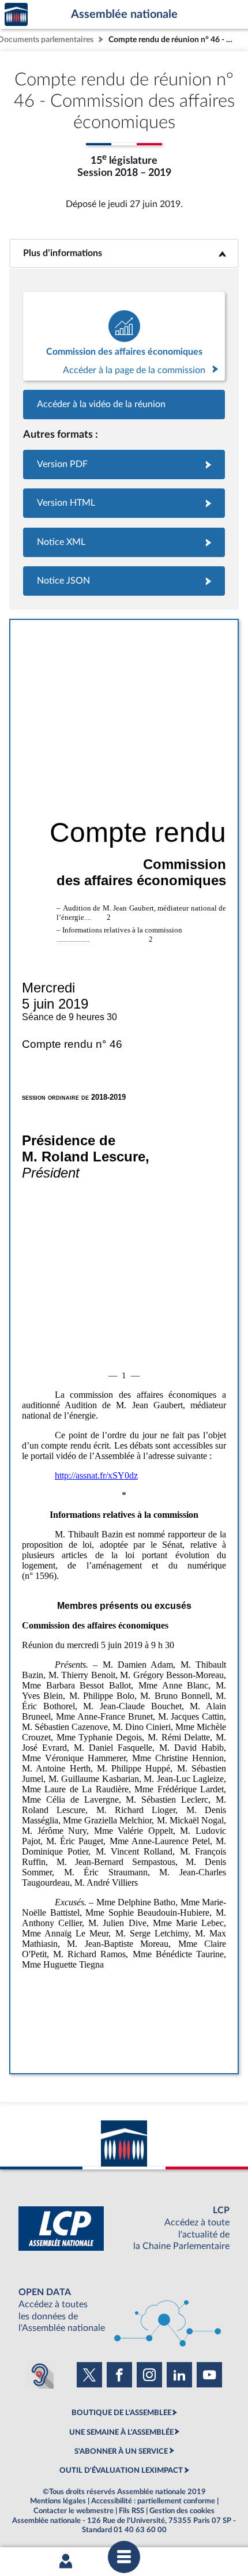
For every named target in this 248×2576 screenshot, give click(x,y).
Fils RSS (131, 2511)
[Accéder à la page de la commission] (124, 336)
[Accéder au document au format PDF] (124, 465)
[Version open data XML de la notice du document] (124, 542)
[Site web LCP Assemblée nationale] (124, 2229)
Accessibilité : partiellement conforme (153, 2501)
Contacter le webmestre (74, 2511)
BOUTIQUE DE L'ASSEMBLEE (121, 2413)
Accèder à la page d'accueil (16, 15)
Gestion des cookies (182, 2511)
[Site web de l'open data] (124, 2310)
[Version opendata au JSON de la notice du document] (124, 581)
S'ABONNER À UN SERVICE (121, 2451)
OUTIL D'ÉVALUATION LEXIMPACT (121, 2470)
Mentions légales (58, 2501)
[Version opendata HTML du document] (124, 503)
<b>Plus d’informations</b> (124, 253)
